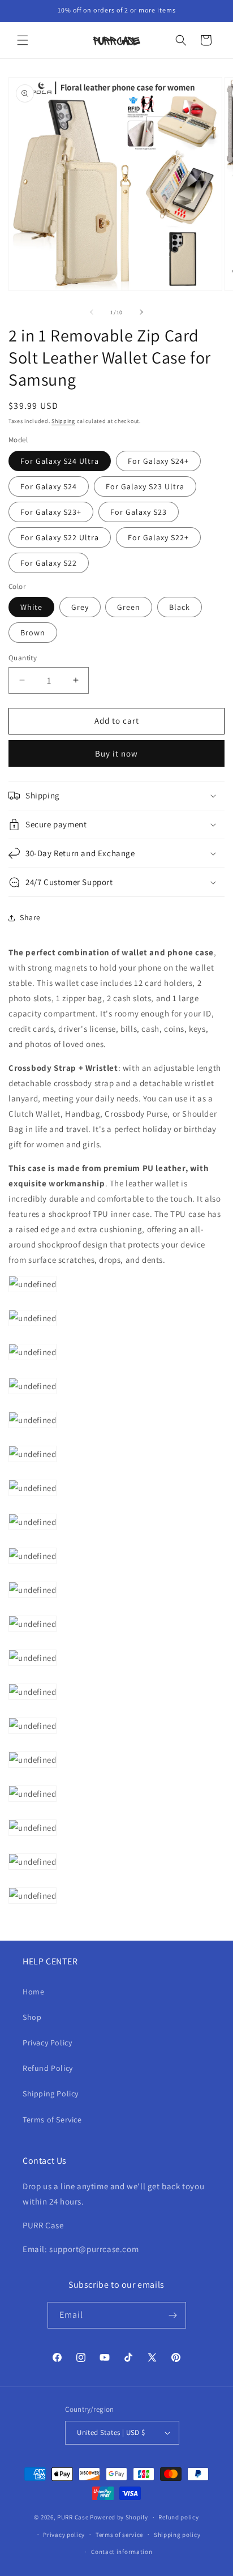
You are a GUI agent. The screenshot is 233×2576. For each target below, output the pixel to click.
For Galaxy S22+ (158, 537)
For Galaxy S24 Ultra (60, 461)
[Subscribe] (173, 2315)
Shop (32, 2017)
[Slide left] (92, 312)
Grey (80, 607)
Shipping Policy (51, 2094)
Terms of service (119, 2535)
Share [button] (30, 917)
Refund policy (178, 2517)
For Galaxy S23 (139, 512)
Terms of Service (52, 2120)
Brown (33, 633)
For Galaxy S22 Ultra (60, 537)
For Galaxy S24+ (158, 461)
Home (33, 1992)
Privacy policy (64, 2535)
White (31, 607)
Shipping (63, 421)
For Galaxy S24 (49, 486)
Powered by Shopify (119, 2517)
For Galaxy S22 (49, 563)
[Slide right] (141, 312)
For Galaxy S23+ (51, 512)
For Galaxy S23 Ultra (145, 486)
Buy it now (116, 753)
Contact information (122, 2552)
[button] (23, 40)
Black (180, 607)
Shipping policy (177, 2535)
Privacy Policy (47, 2043)
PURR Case (73, 2517)
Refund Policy (48, 2068)
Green (129, 607)
